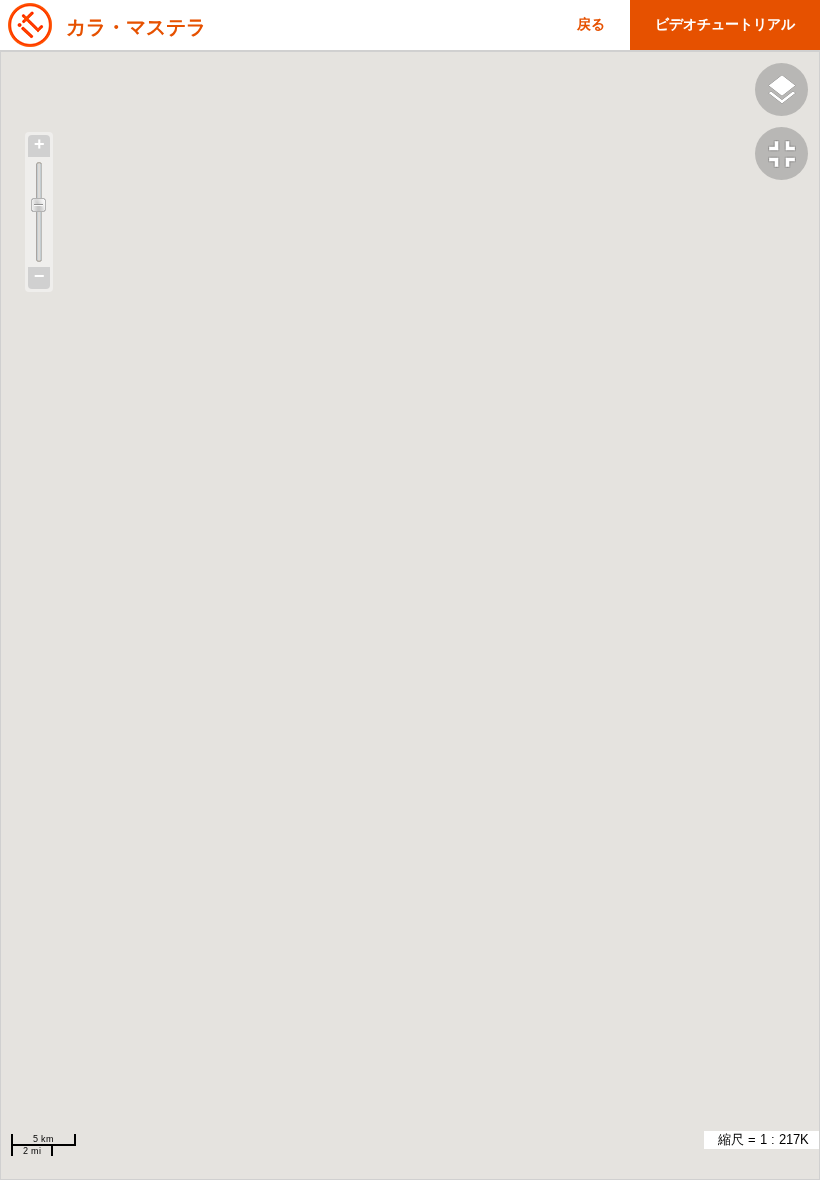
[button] (787, 156)
